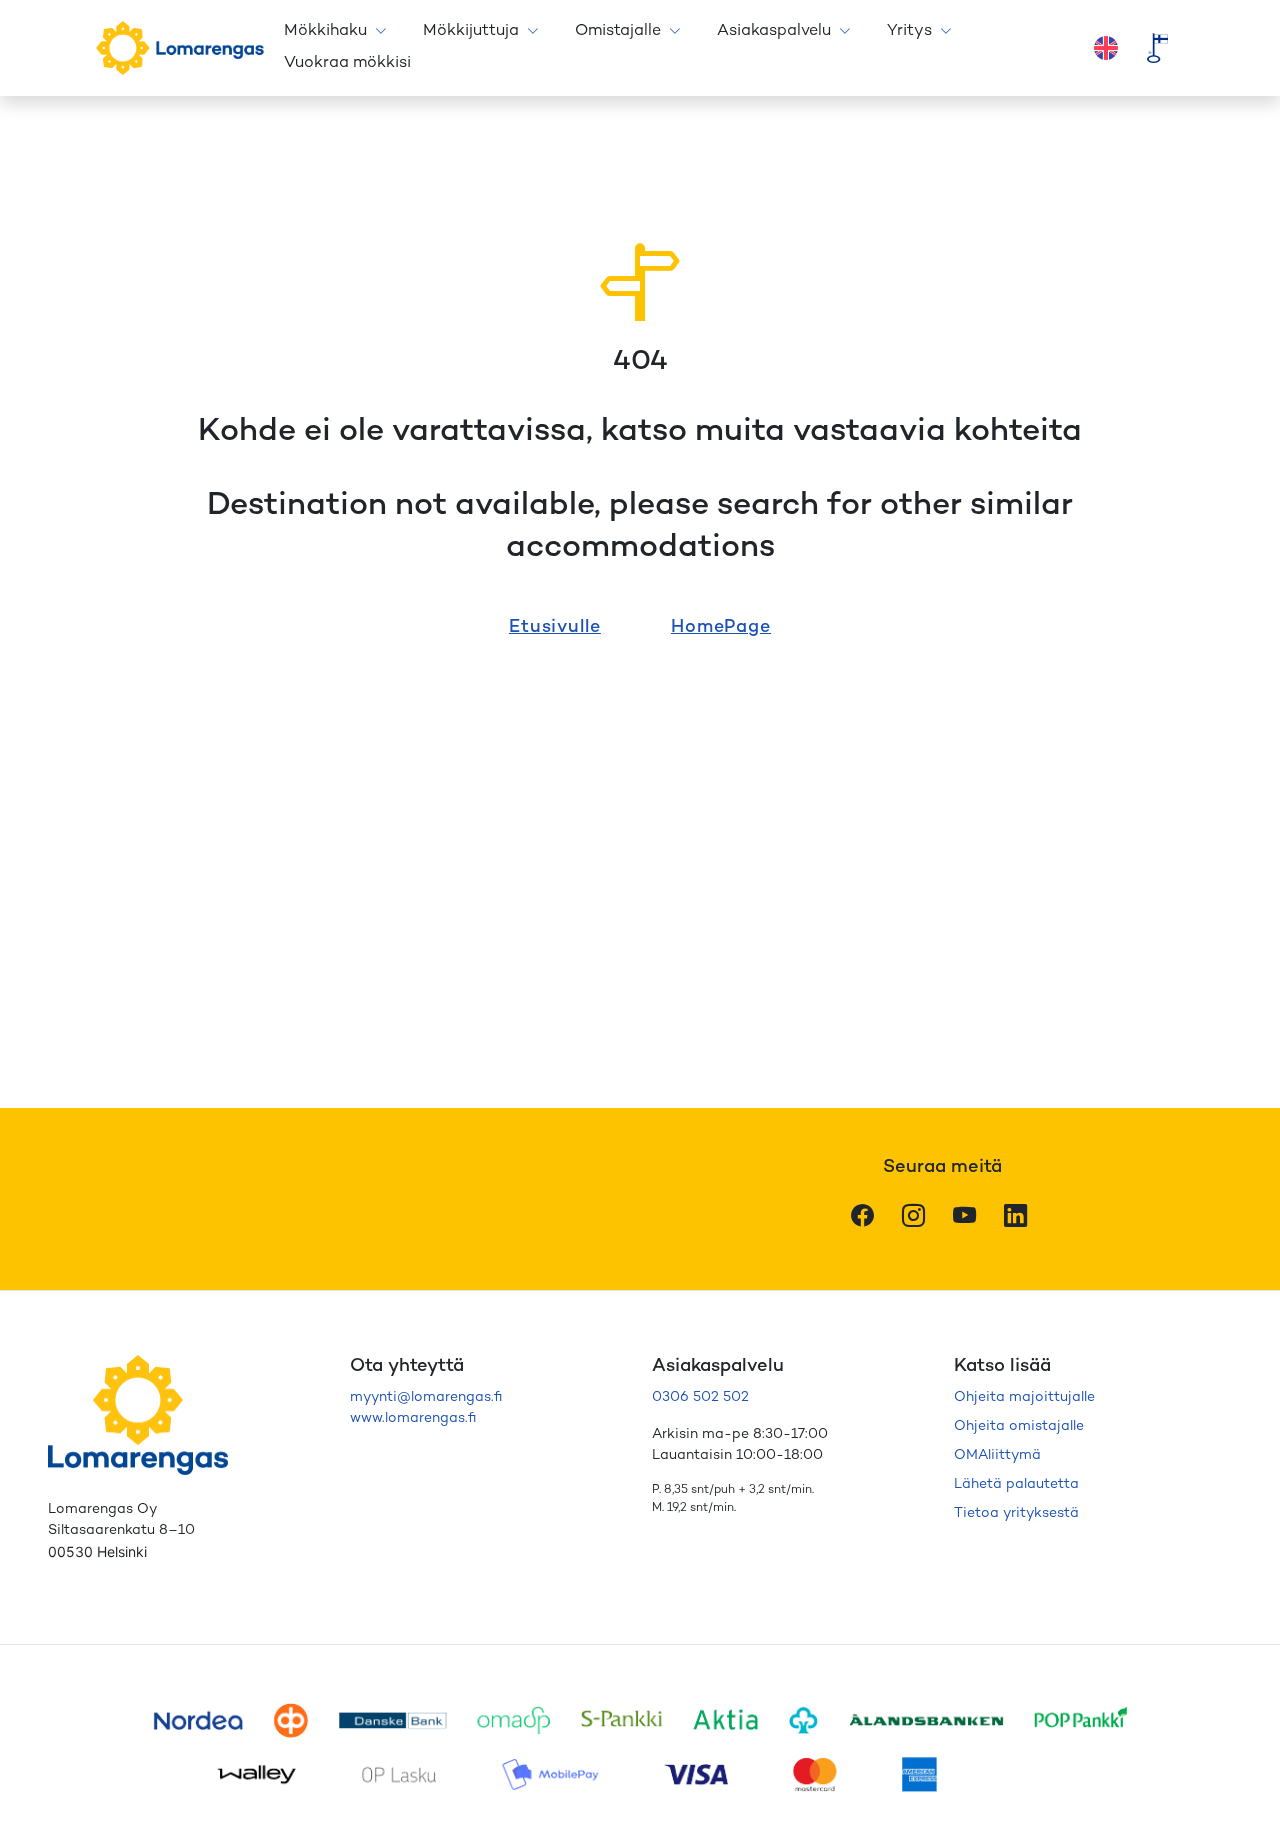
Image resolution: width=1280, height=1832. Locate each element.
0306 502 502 (700, 1397)
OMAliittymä (997, 1455)
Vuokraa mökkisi (347, 63)
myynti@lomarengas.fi (426, 1397)
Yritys (909, 31)
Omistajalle (618, 31)
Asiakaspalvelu (774, 31)
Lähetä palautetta (1016, 1484)
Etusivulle (555, 627)
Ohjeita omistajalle (1019, 1426)
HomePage (721, 627)
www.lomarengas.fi (413, 1418)
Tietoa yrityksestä (1016, 1513)
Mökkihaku (325, 31)
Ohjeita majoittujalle (1024, 1397)
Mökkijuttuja (471, 31)
